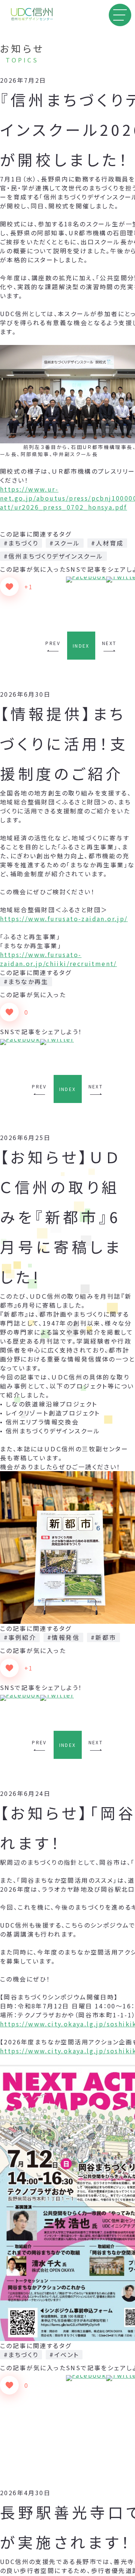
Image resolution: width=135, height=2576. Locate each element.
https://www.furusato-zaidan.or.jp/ (64, 919)
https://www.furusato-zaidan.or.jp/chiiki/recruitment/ (58, 959)
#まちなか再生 (26, 981)
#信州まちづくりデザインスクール (53, 556)
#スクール (65, 543)
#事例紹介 (20, 1637)
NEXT (109, 643)
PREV (53, 643)
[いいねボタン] (9, 587)
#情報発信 (63, 1637)
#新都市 (103, 1637)
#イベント (64, 2355)
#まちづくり (21, 543)
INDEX (81, 646)
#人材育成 (107, 543)
